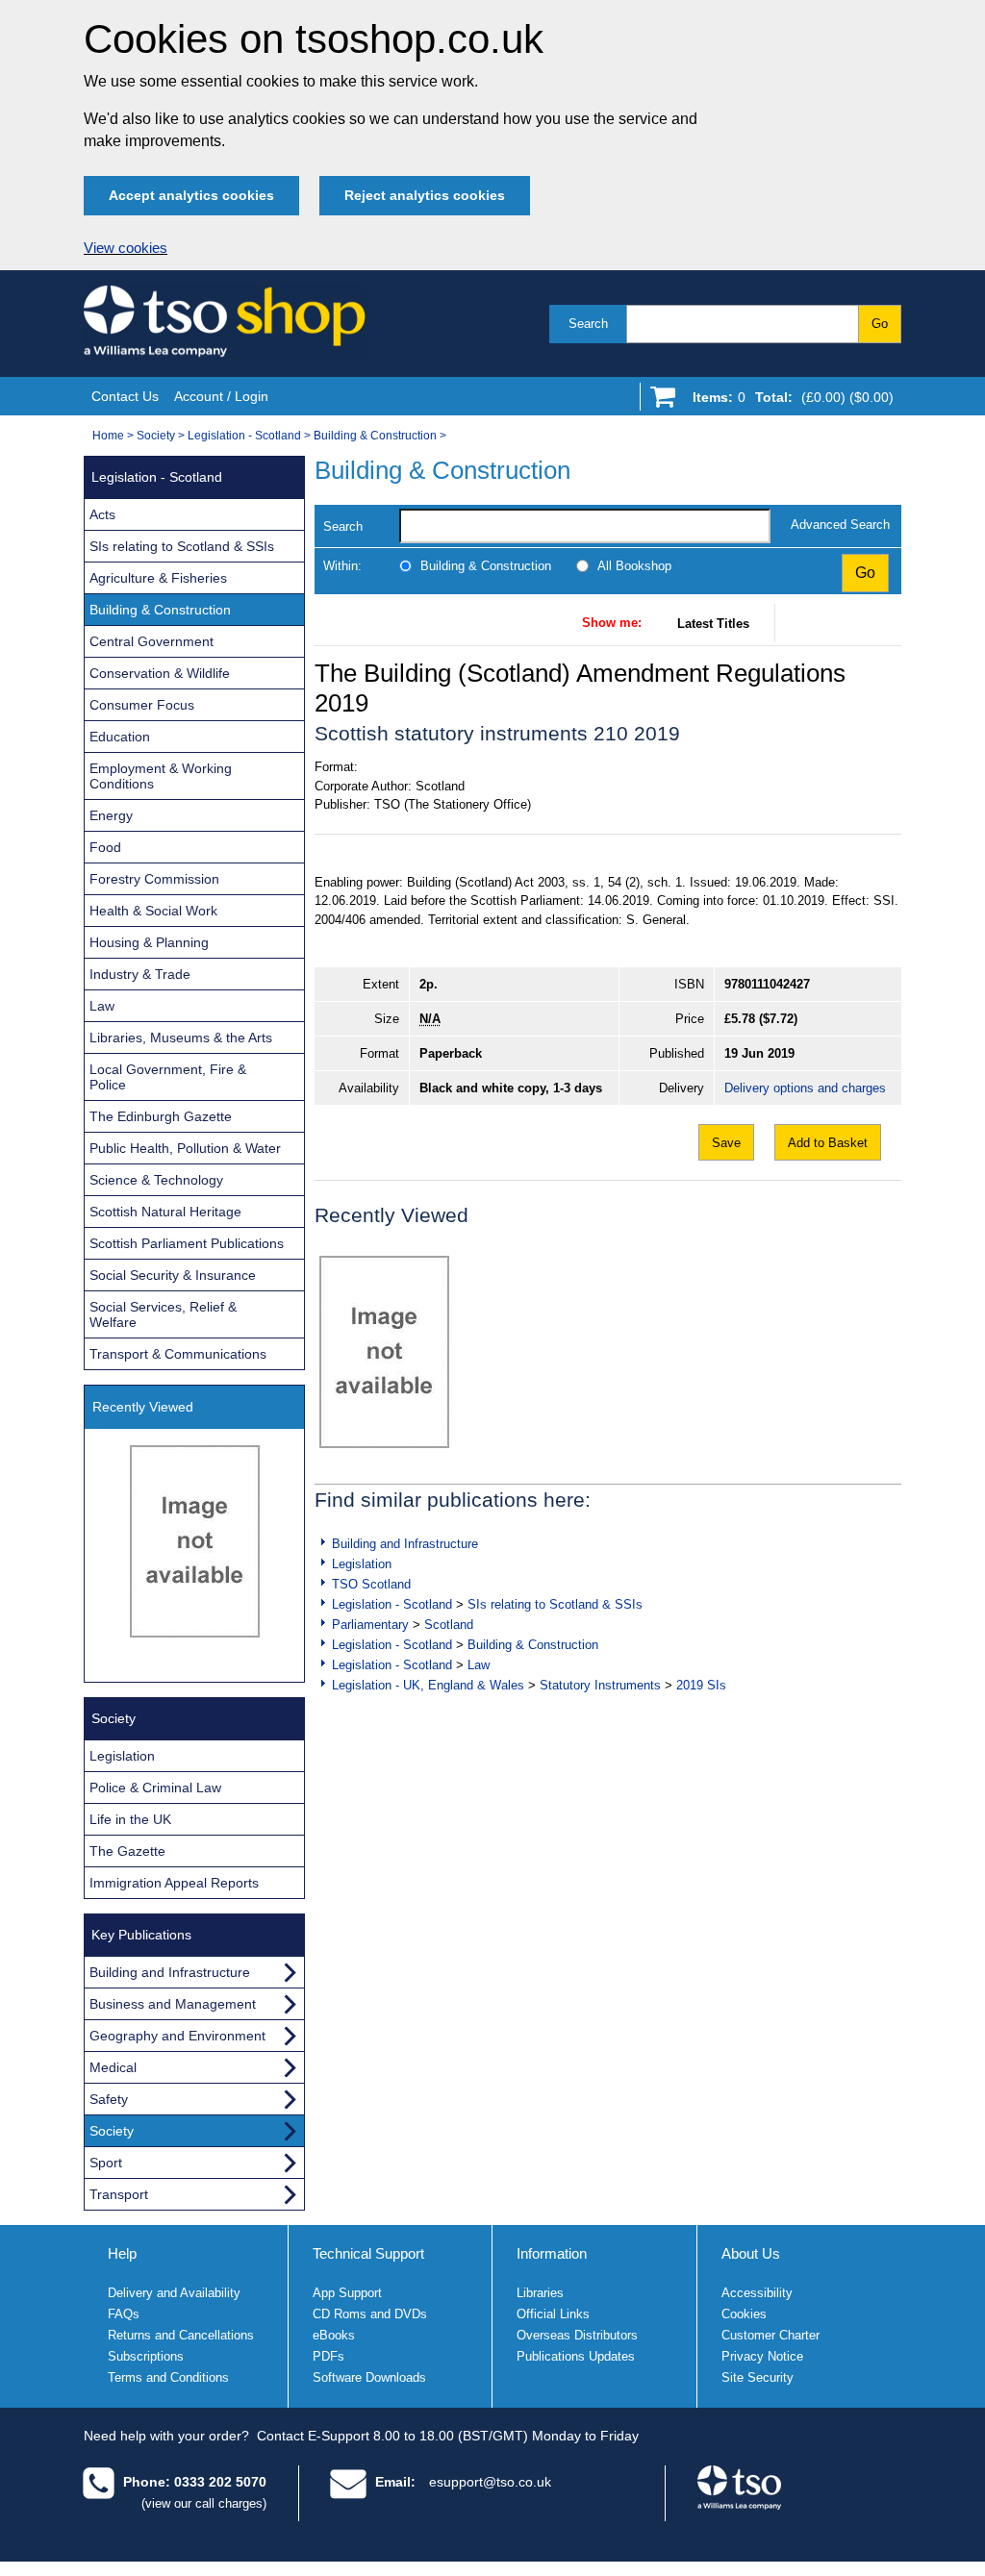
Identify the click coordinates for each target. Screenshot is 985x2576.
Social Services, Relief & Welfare (163, 1314)
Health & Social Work (153, 911)
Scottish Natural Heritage (165, 1212)
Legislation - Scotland (244, 436)
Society (156, 436)
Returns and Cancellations (181, 2335)
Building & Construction (375, 436)
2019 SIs (701, 1685)
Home (108, 436)
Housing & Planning (149, 942)
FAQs (124, 2314)
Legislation (362, 1564)
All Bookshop (634, 566)
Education (120, 737)
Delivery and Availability (174, 2293)
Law (479, 1665)
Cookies (744, 2314)
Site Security (758, 2377)
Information (552, 2253)
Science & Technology (156, 1180)
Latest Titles (713, 624)
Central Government (152, 641)
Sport (106, 2163)
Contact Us (125, 396)
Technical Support (368, 2253)
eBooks (334, 2335)
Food (105, 847)
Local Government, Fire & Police (168, 1077)
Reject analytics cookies (425, 195)
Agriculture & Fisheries (158, 578)
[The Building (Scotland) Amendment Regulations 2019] (384, 1352)
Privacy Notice (762, 2356)
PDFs (328, 2356)
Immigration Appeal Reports (174, 1883)
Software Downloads (369, 2377)
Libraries (540, 2293)
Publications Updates (576, 2356)
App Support (347, 2293)
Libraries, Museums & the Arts (181, 1038)
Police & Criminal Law (155, 1788)
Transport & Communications (178, 1354)
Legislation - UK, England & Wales (428, 1685)
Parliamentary (370, 1625)
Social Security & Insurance (173, 1275)
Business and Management (173, 2004)
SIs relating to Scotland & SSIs (555, 1604)
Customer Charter (770, 2335)
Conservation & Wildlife (160, 673)
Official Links (553, 2314)
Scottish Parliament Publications (187, 1243)
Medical (113, 2067)
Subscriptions (146, 2356)
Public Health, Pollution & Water (185, 1148)
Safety (109, 2099)
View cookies (126, 248)
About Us (751, 2253)
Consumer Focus (142, 705)
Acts (102, 514)
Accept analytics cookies (191, 195)
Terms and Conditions (168, 2377)
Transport (119, 2194)
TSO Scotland (371, 1584)
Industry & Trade (140, 974)
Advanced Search (840, 525)
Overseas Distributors (577, 2335)
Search (588, 324)
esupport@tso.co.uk (490, 2482)
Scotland (449, 1625)
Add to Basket (828, 1143)
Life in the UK (130, 1819)
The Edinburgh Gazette (161, 1116)
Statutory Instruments (600, 1685)
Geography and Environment (177, 2036)
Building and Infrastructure (405, 1544)
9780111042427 (767, 984)
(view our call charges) (204, 2503)
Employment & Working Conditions (161, 776)
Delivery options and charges (805, 1088)
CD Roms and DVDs (370, 2314)
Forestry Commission (154, 879)
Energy (111, 815)
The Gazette (127, 1851)
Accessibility (757, 2293)
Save (726, 1143)
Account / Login (221, 396)
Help (122, 2253)
